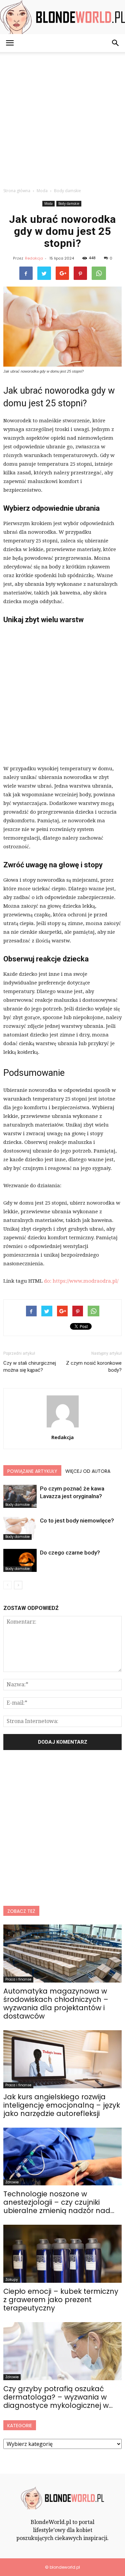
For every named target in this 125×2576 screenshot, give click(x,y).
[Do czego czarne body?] (20, 1560)
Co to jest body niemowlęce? (77, 1521)
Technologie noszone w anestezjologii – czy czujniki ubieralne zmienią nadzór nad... (59, 2202)
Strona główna (17, 191)
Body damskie (69, 203)
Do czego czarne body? (70, 1553)
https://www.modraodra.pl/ (85, 1281)
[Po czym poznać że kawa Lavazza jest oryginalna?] (20, 1496)
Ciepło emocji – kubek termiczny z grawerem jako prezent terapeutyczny (61, 2300)
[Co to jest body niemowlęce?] (20, 1528)
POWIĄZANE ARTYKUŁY (32, 1471)
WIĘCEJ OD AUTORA (88, 1471)
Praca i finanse (18, 1979)
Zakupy (12, 2280)
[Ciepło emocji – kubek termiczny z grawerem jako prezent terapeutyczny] (62, 2254)
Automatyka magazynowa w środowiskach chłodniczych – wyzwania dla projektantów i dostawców (56, 2004)
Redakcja (34, 258)
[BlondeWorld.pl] (62, 17)
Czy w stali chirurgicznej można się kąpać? (30, 1367)
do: (48, 1281)
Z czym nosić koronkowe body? (94, 1367)
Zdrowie (12, 2182)
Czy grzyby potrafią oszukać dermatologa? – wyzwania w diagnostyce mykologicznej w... (58, 2397)
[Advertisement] (62, 118)
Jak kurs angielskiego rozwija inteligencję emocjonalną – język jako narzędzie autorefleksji (62, 2105)
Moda (48, 203)
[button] (116, 43)
